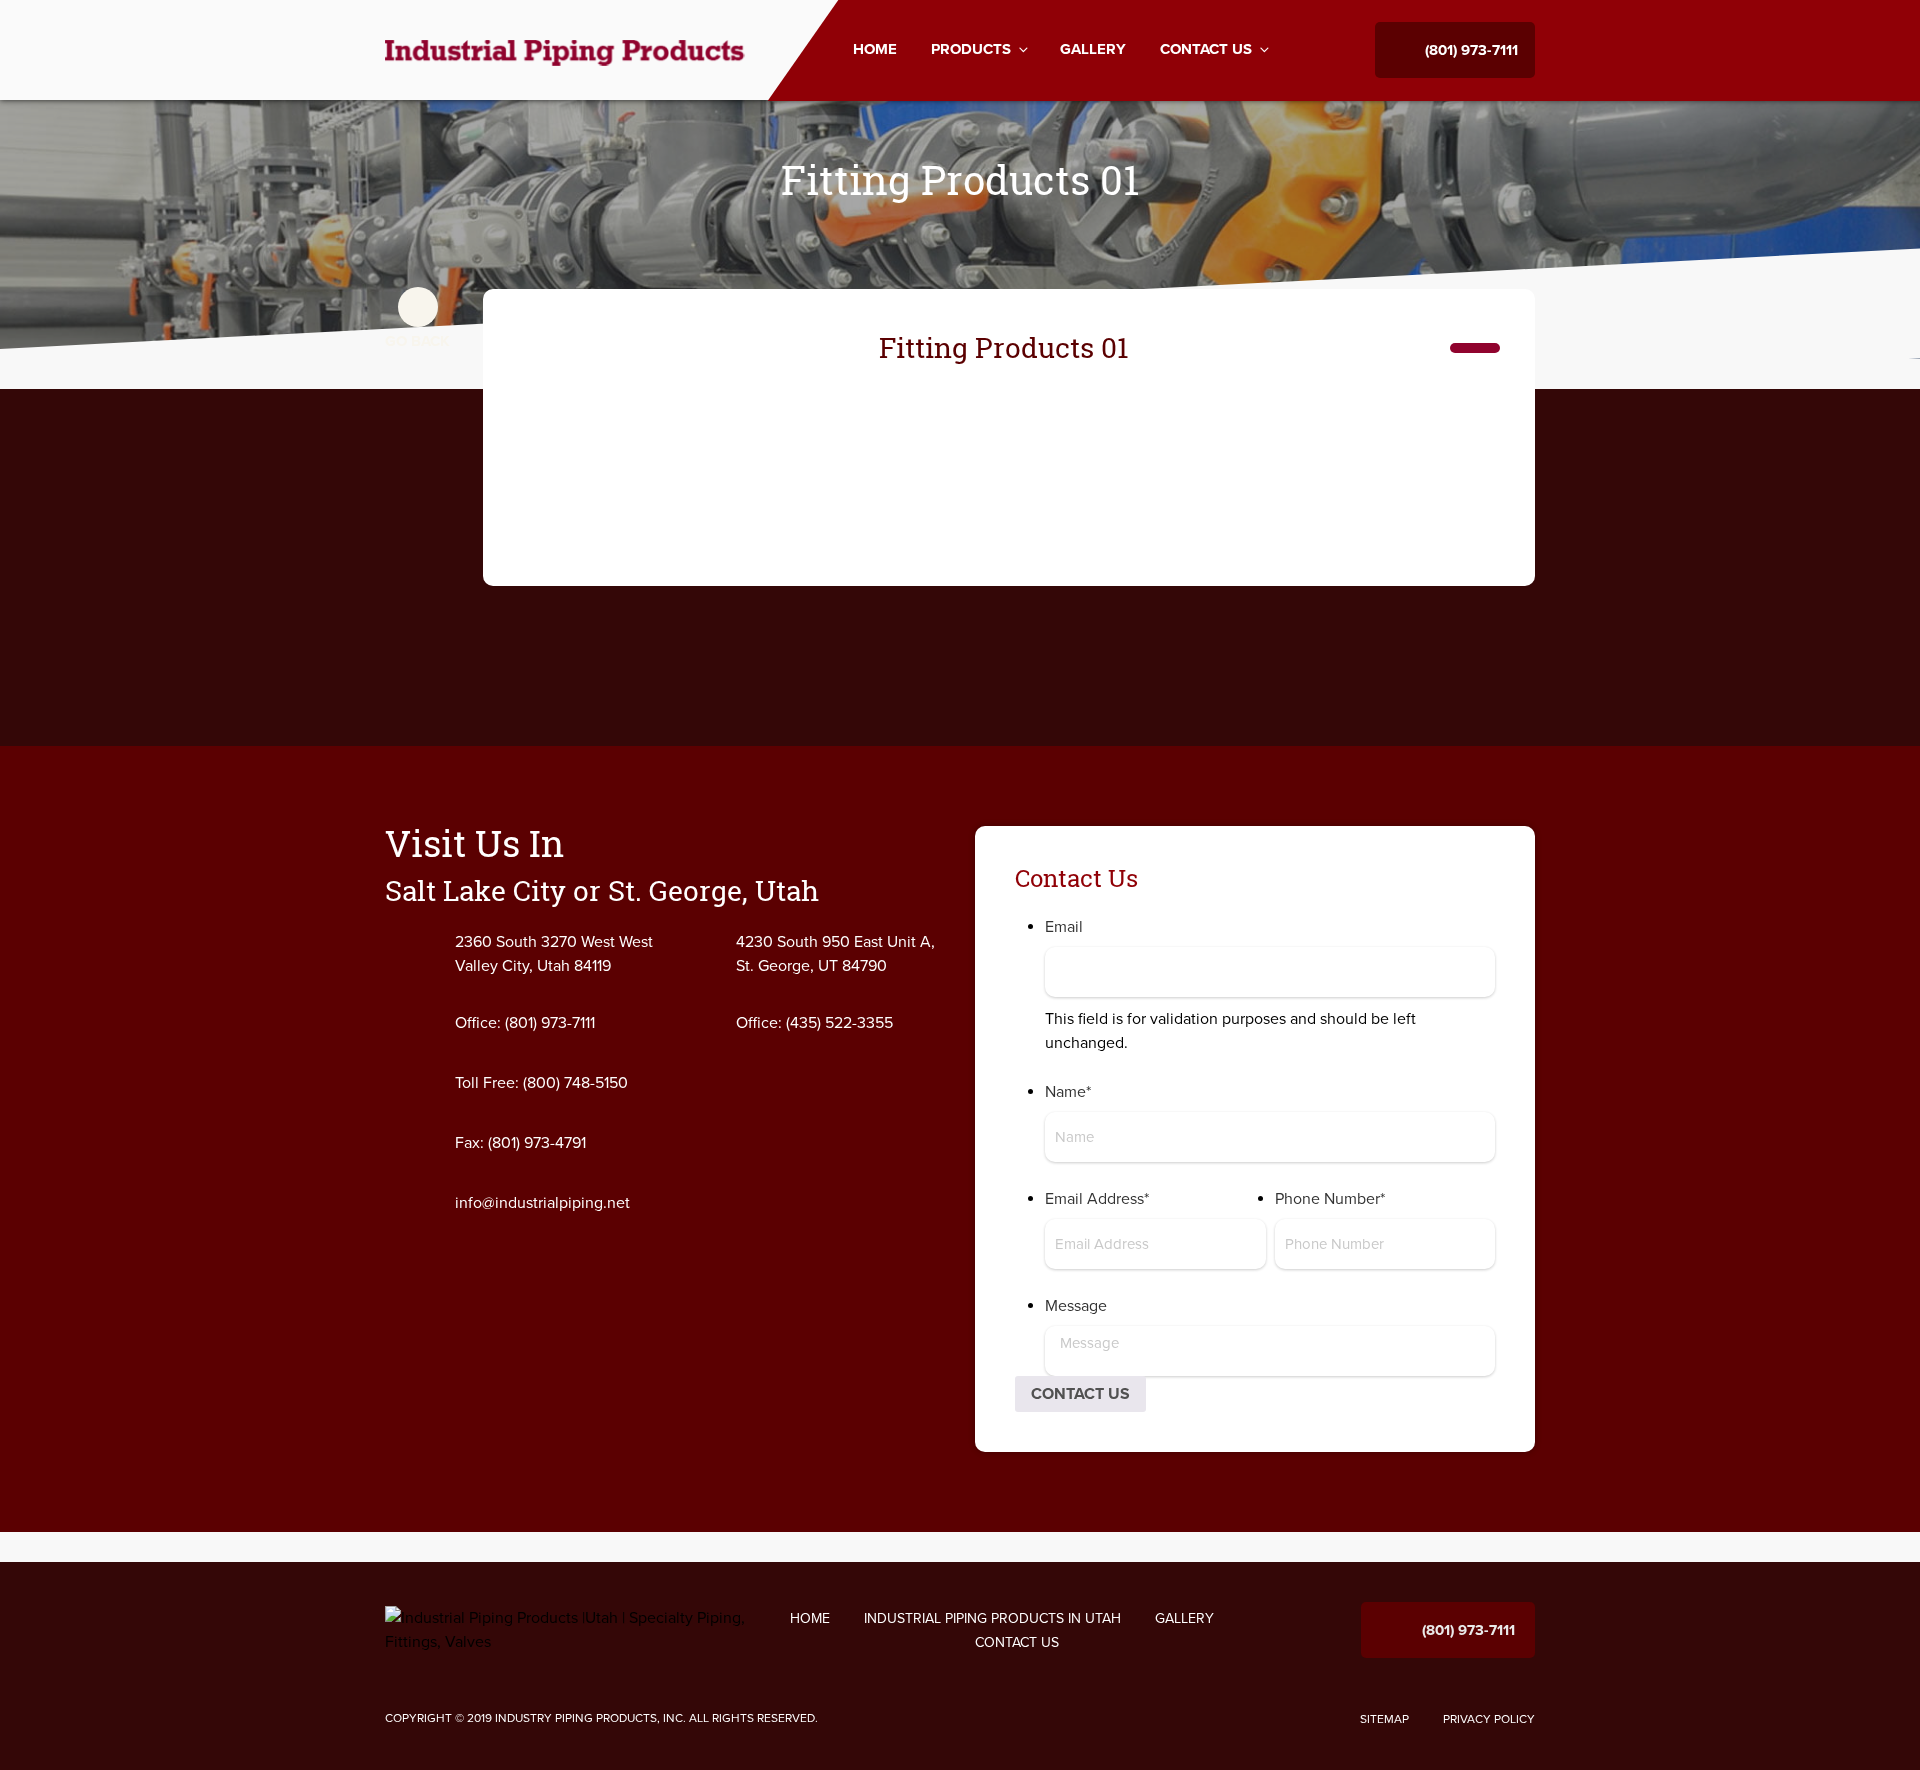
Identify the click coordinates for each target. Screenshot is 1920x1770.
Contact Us (1206, 50)
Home (875, 49)
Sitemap (1384, 1719)
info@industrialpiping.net (542, 1203)
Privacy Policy (1489, 1719)
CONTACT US (1080, 1394)
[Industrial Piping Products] (566, 49)
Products (971, 50)
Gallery (1093, 49)
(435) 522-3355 (839, 1023)
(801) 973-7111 (1471, 50)
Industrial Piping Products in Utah (992, 1618)
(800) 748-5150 (575, 1083)
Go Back (417, 341)
